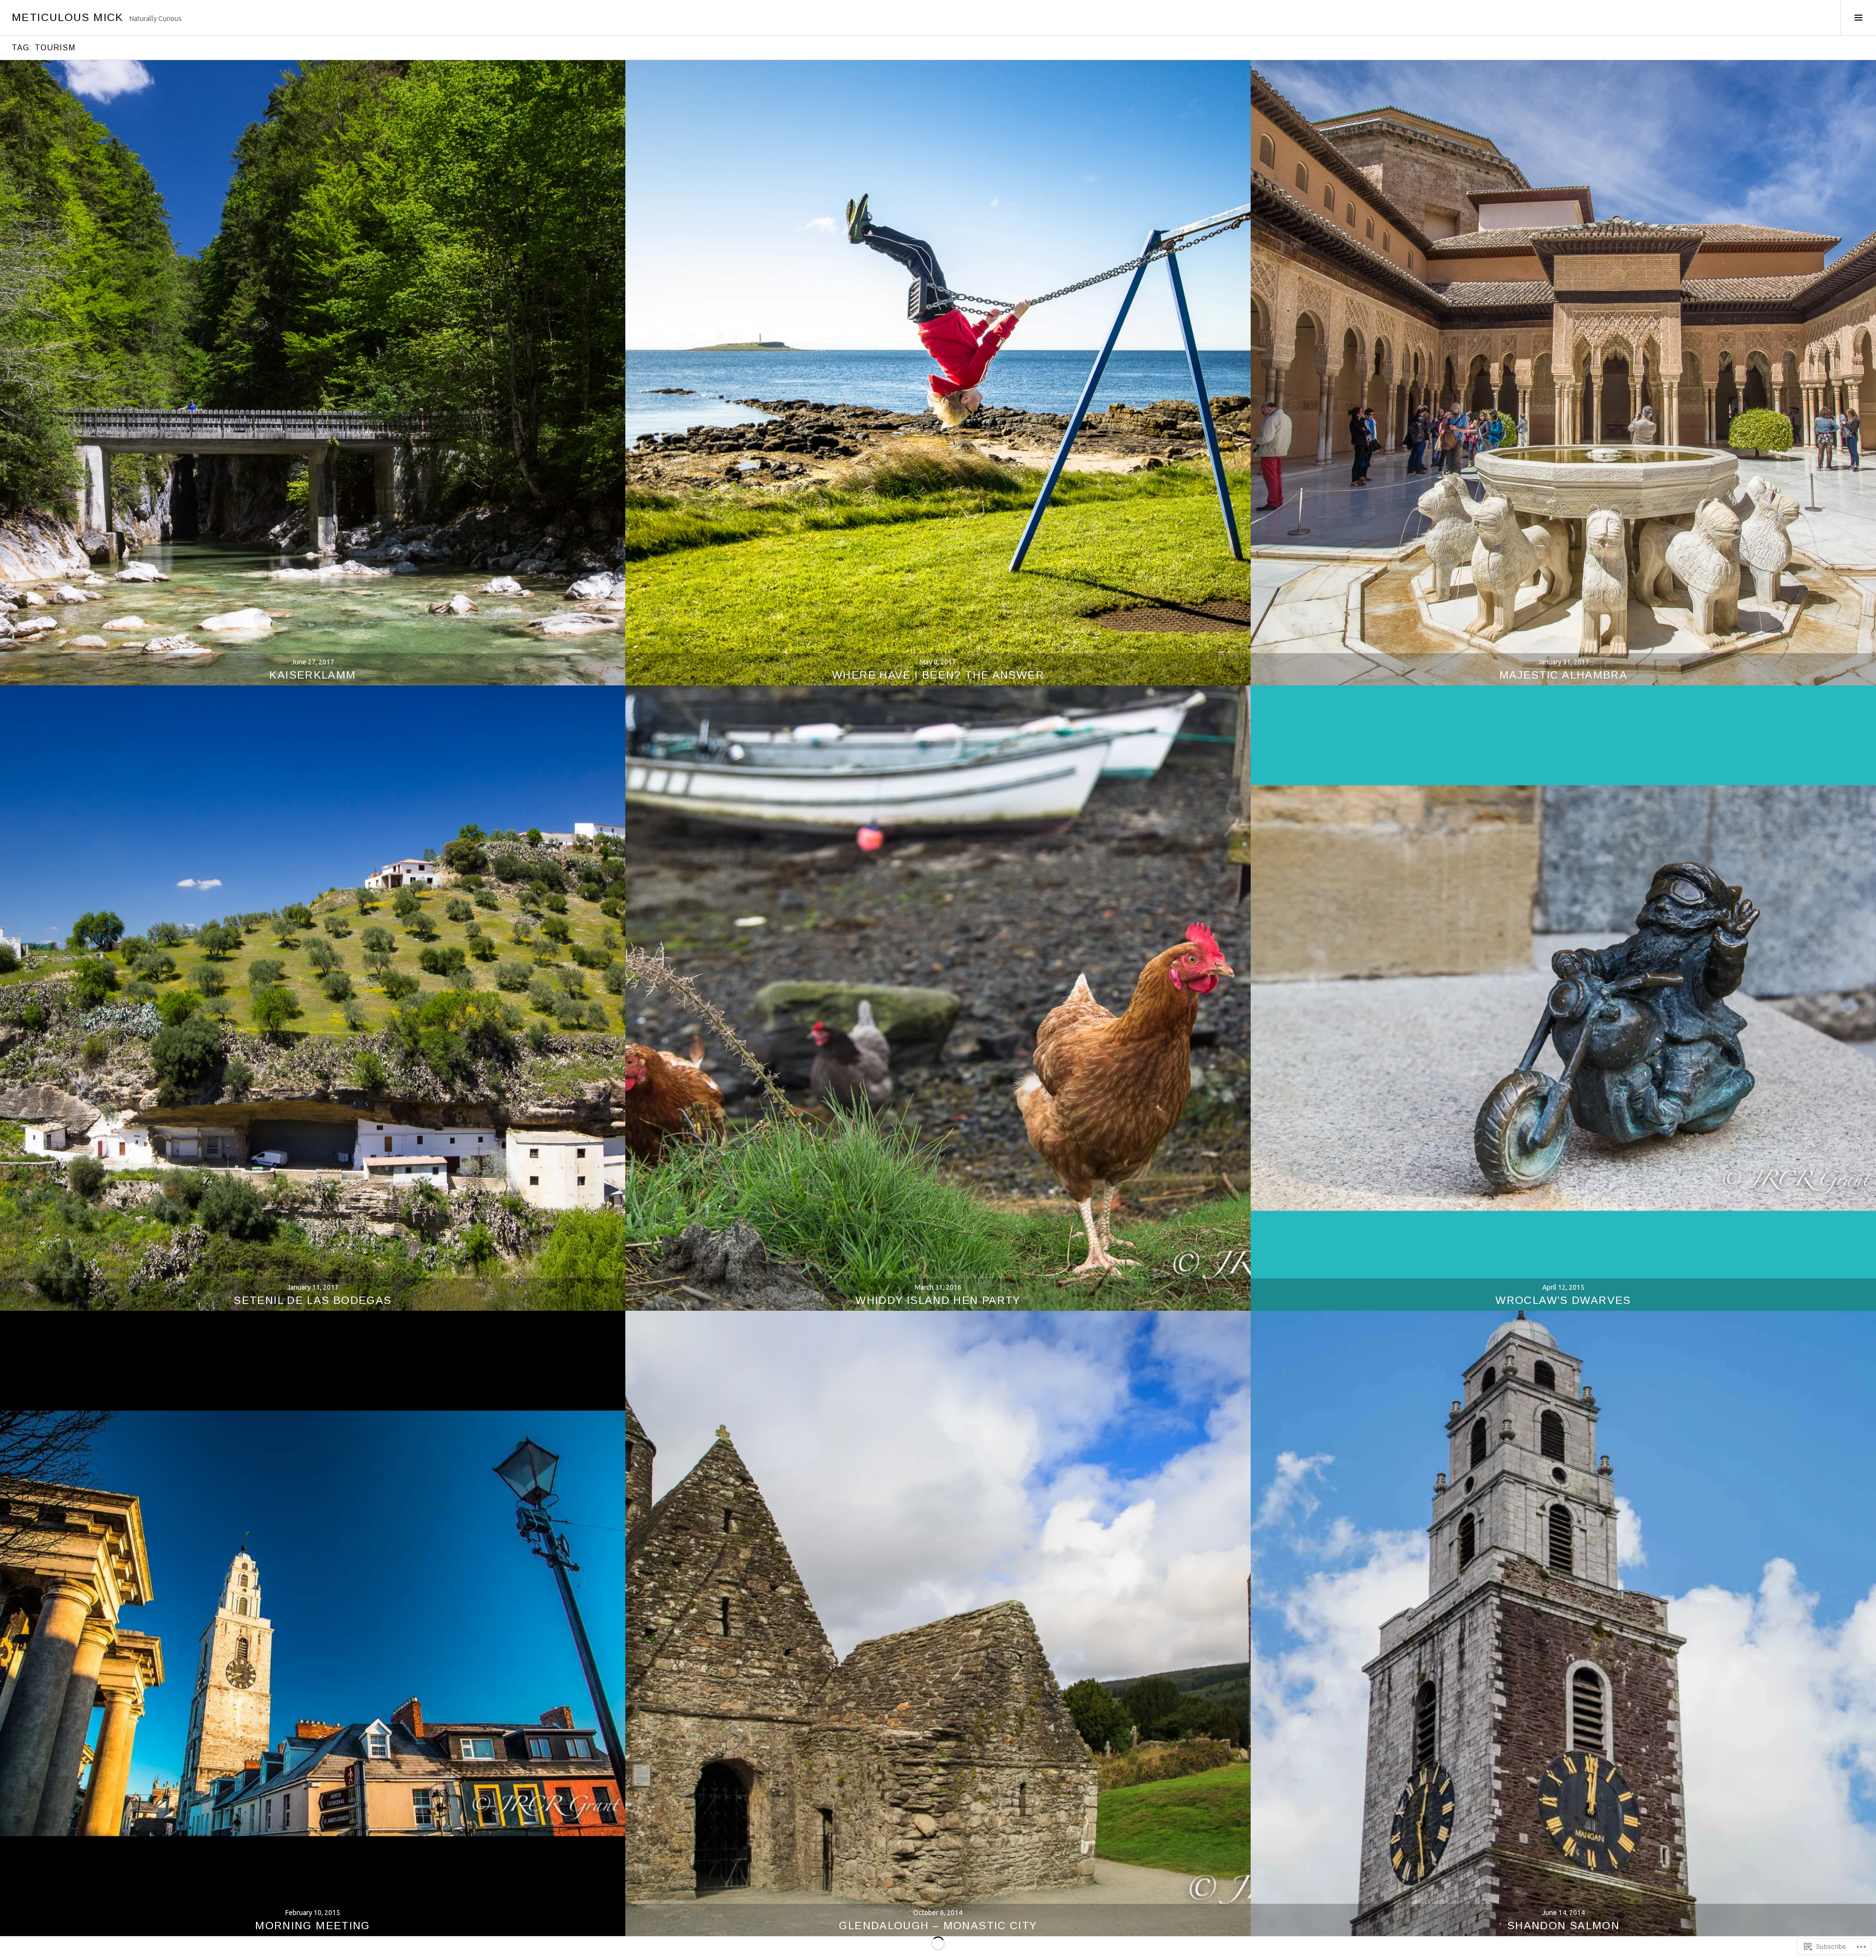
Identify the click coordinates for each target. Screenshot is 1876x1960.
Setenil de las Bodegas (312, 1300)
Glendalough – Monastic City (938, 1926)
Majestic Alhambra (1563, 675)
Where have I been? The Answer (938, 675)
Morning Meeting (313, 1926)
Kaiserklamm (312, 675)
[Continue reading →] (313, 373)
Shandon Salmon (1563, 1926)
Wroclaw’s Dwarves (1563, 1300)
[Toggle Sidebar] (1858, 18)
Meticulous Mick (68, 17)
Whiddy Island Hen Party (938, 1300)
